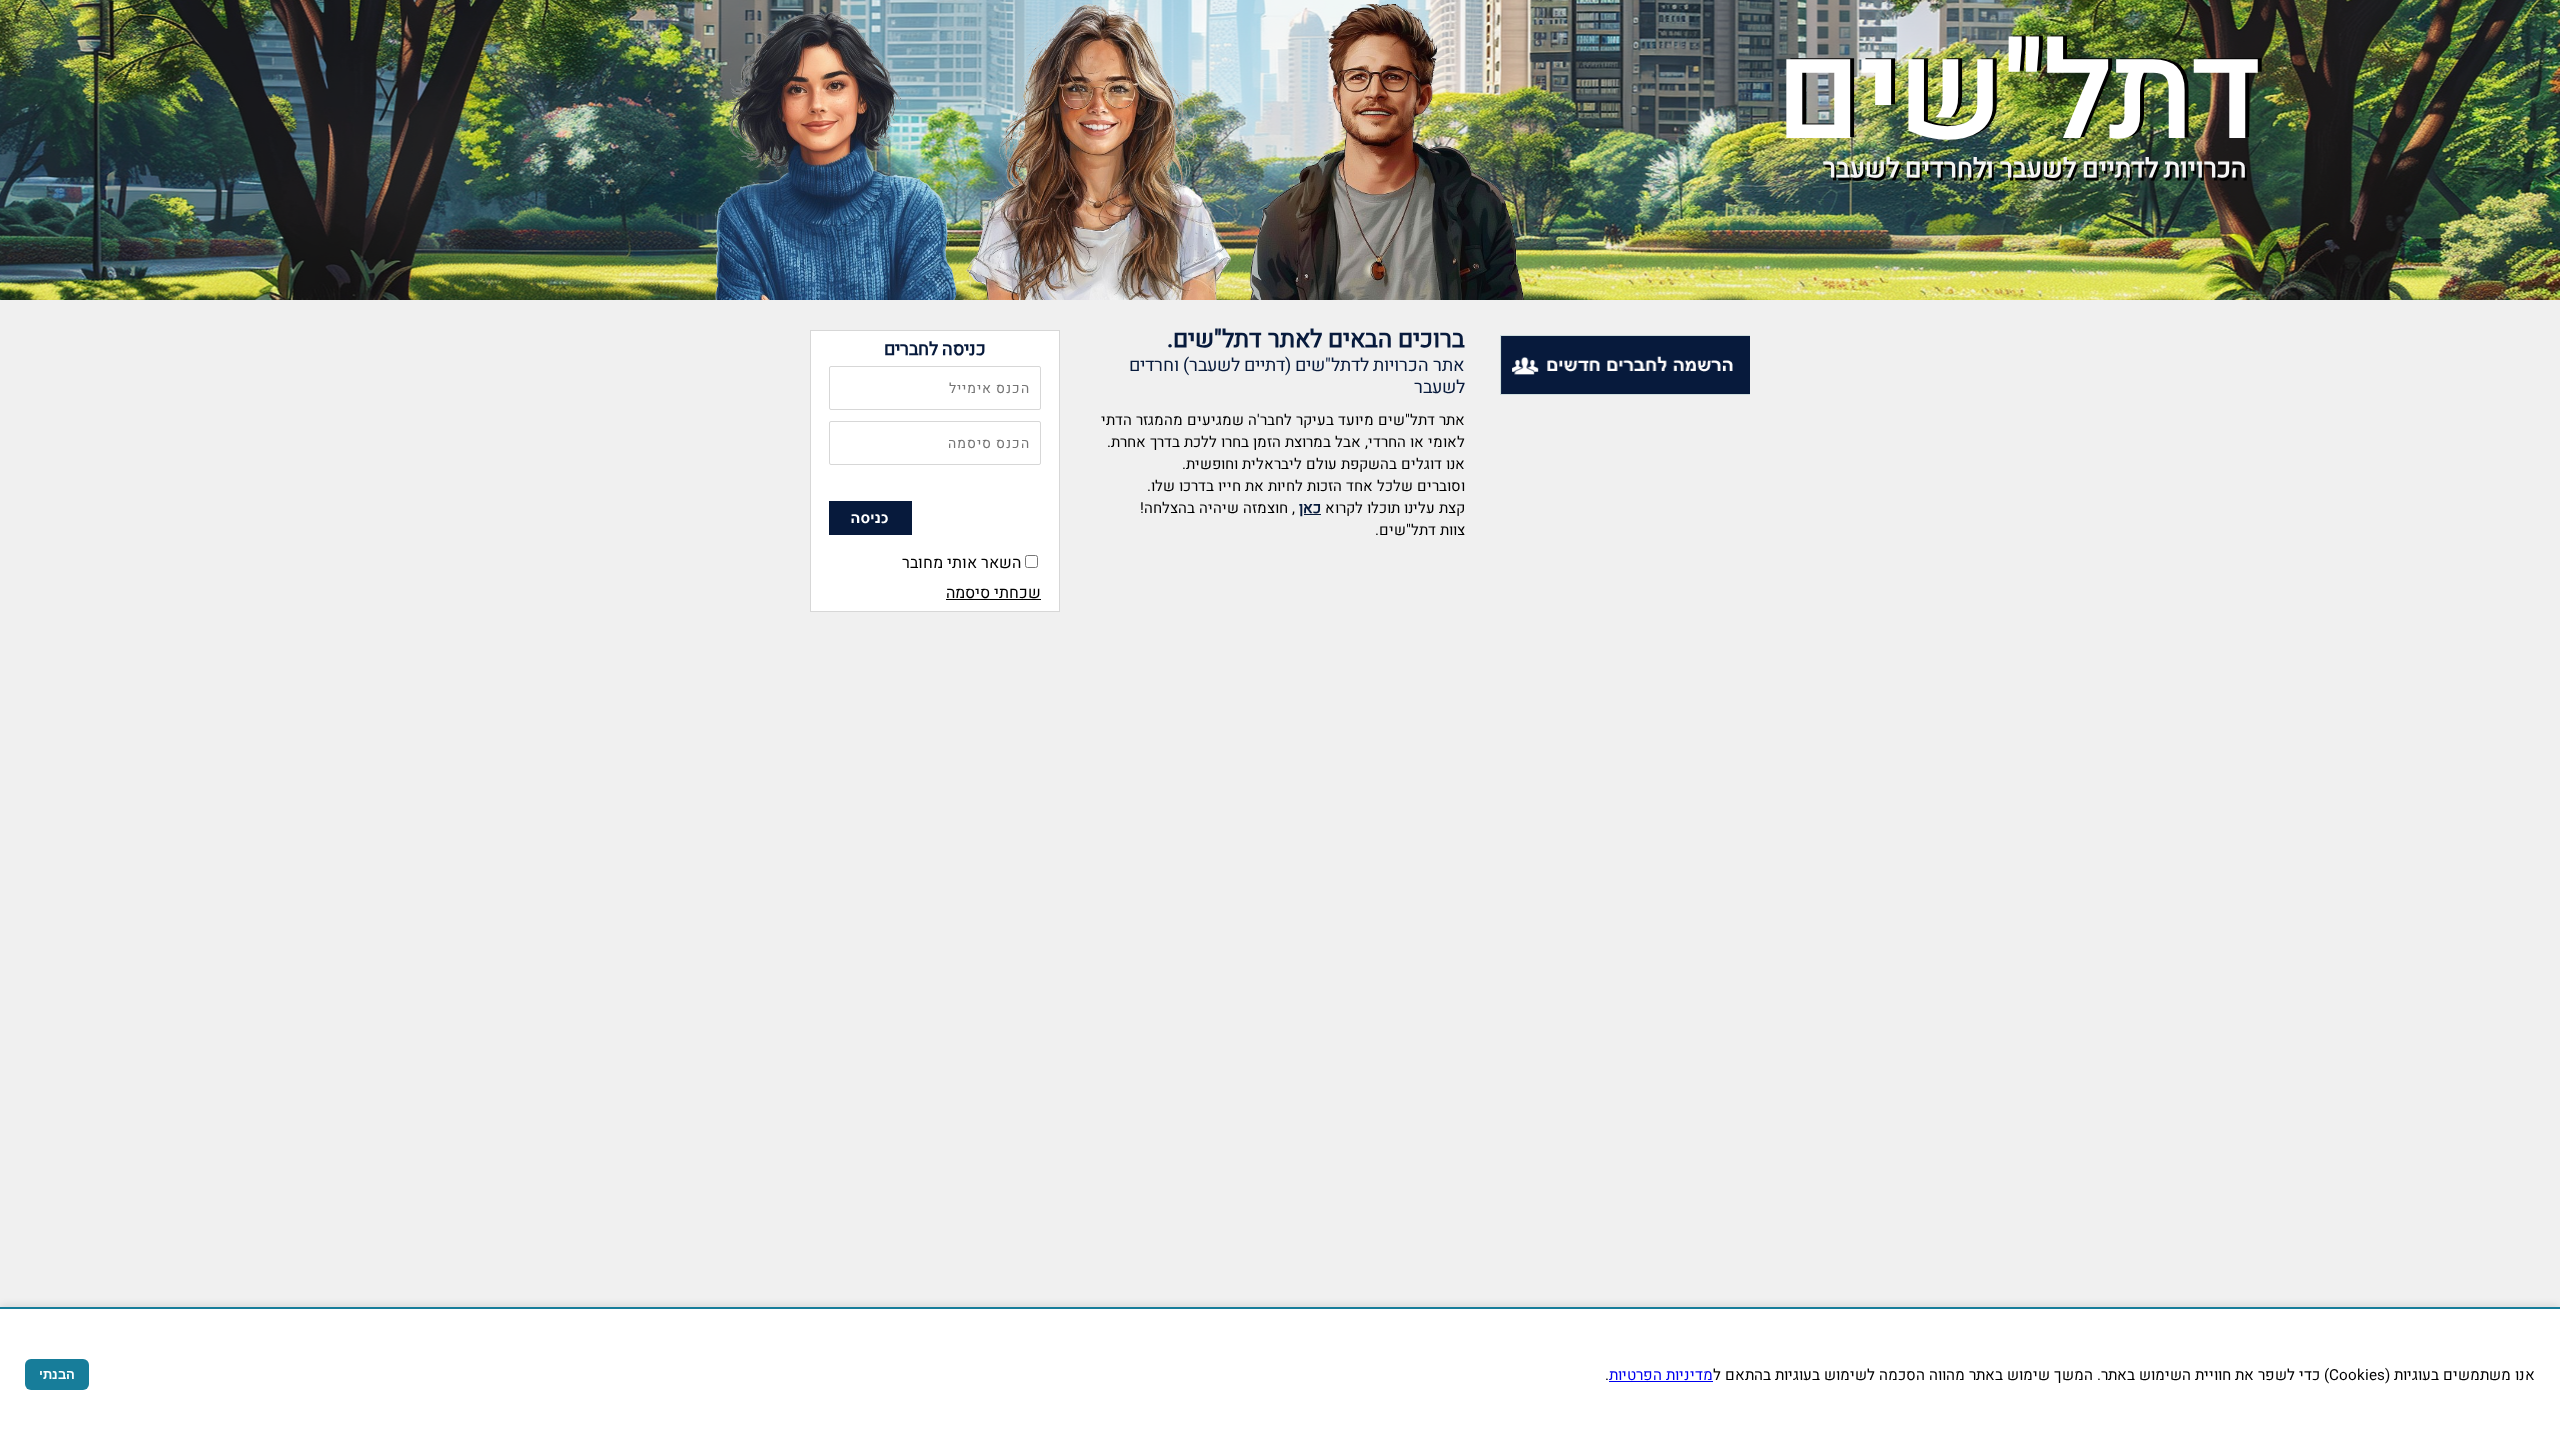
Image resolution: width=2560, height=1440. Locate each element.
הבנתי (57, 1374)
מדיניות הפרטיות (1661, 1375)
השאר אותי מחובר (961, 563)
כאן (1310, 508)
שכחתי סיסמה (993, 593)
